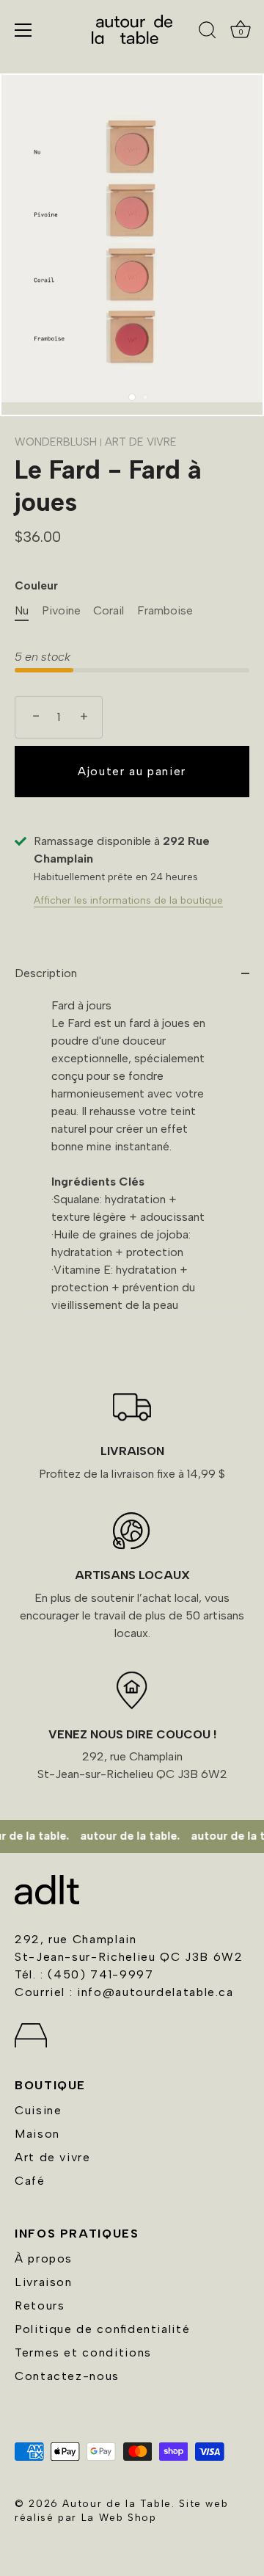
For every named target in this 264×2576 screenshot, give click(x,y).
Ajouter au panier (132, 771)
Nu (22, 610)
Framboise (165, 610)
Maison (37, 2134)
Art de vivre (53, 2157)
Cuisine (38, 2110)
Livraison (44, 2282)
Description (46, 973)
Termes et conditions (83, 2352)
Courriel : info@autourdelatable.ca (124, 1992)
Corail (109, 610)
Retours (40, 2305)
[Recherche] (208, 32)
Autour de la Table (117, 2503)
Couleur (36, 586)
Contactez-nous (67, 2376)
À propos (44, 2258)
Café (30, 2181)
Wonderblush (56, 442)
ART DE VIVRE (141, 442)
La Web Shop (119, 2517)
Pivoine (61, 610)
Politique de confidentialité (102, 2329)
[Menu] (23, 30)
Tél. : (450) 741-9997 (84, 1974)
